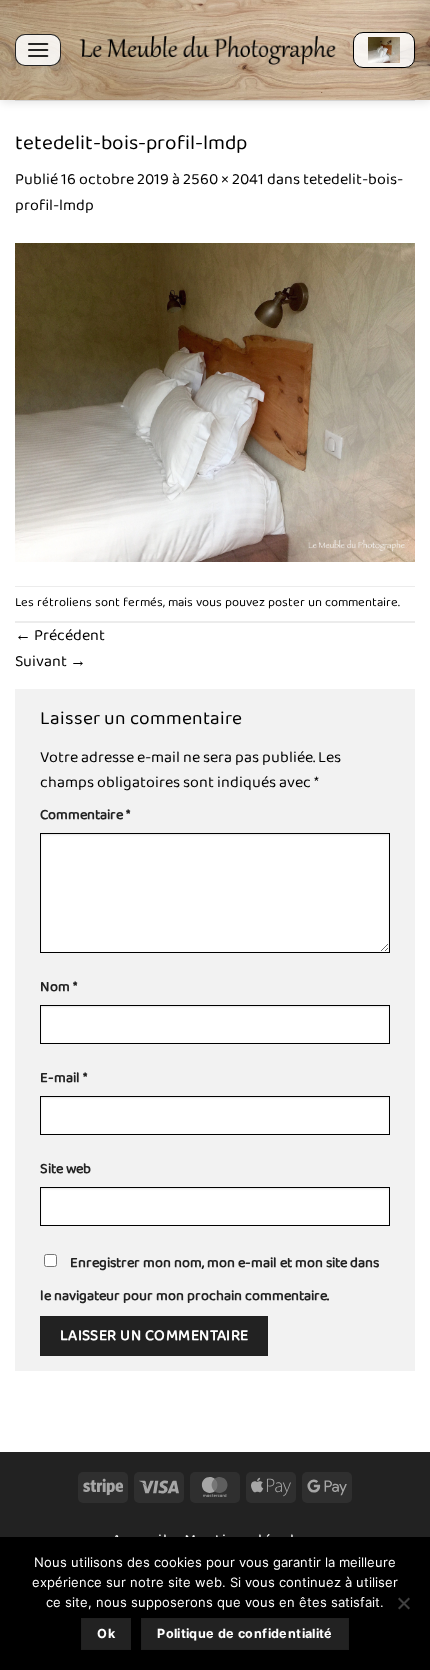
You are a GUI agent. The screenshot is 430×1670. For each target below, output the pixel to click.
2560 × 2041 (223, 179)
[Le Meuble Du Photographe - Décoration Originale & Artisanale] (207, 50)
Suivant (50, 661)
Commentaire (85, 815)
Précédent (60, 635)
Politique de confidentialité (245, 1633)
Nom (58, 987)
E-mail (63, 1078)
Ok (106, 1633)
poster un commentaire (333, 602)
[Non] (403, 1609)
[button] (38, 49)
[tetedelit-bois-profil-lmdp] (215, 401)
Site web (65, 1169)
